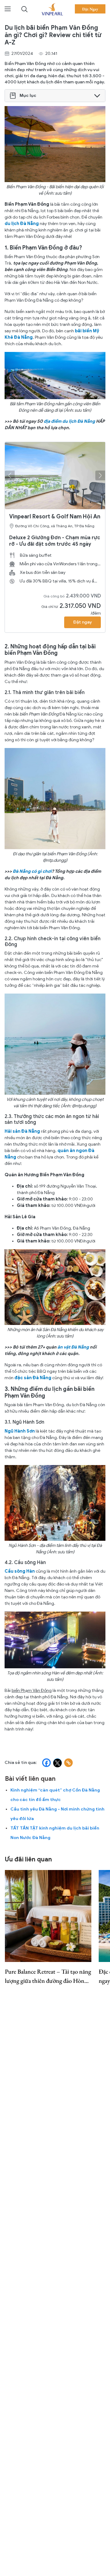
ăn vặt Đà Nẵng (73, 1347)
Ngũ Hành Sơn (20, 1431)
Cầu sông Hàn (20, 1571)
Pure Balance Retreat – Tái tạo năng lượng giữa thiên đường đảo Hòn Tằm (48, 1976)
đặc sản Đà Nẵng (33, 1378)
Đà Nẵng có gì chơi (32, 871)
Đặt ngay (82, 622)
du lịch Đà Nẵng (22, 224)
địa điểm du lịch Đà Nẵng (69, 421)
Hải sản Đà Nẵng (22, 1131)
